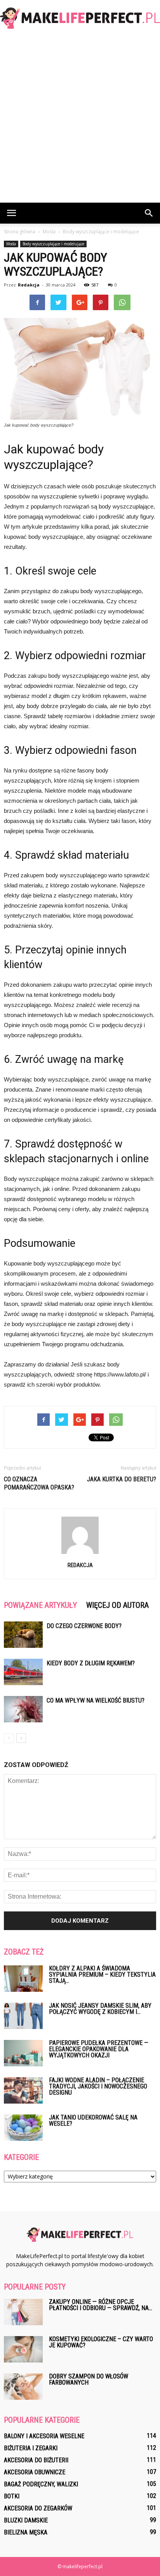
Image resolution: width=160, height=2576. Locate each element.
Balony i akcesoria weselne (44, 2436)
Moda (11, 244)
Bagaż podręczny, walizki (41, 2484)
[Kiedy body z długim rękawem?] (23, 1672)
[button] (149, 213)
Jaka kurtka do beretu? (122, 1479)
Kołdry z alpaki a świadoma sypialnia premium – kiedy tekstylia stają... (102, 1975)
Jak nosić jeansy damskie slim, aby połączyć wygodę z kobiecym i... (100, 2009)
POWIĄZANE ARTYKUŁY (40, 1605)
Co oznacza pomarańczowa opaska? (39, 1483)
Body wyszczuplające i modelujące (53, 244)
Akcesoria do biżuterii (36, 2460)
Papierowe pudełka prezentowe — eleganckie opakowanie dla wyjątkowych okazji (99, 2049)
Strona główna (20, 232)
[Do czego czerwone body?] (23, 1635)
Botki (12, 2496)
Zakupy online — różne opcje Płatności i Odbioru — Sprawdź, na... (101, 2305)
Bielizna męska (26, 2532)
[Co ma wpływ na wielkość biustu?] (23, 1709)
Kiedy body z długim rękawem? (91, 1663)
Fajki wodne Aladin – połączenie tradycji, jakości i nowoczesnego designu (98, 2086)
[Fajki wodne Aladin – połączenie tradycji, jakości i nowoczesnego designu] (23, 2091)
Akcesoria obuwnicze (35, 2472)
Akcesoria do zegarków (38, 2508)
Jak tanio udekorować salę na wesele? (93, 2120)
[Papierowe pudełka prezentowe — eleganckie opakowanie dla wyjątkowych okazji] (23, 2053)
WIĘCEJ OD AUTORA (117, 1605)
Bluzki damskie (26, 2520)
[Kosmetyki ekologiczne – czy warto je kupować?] (23, 2349)
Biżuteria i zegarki (31, 2448)
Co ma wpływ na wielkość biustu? (96, 1700)
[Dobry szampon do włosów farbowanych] (23, 2387)
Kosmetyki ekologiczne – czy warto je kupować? (101, 2342)
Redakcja (29, 285)
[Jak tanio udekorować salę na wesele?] (23, 2128)
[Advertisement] (80, 119)
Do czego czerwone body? (84, 1626)
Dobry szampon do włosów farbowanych (89, 2379)
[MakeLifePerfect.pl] (80, 18)
